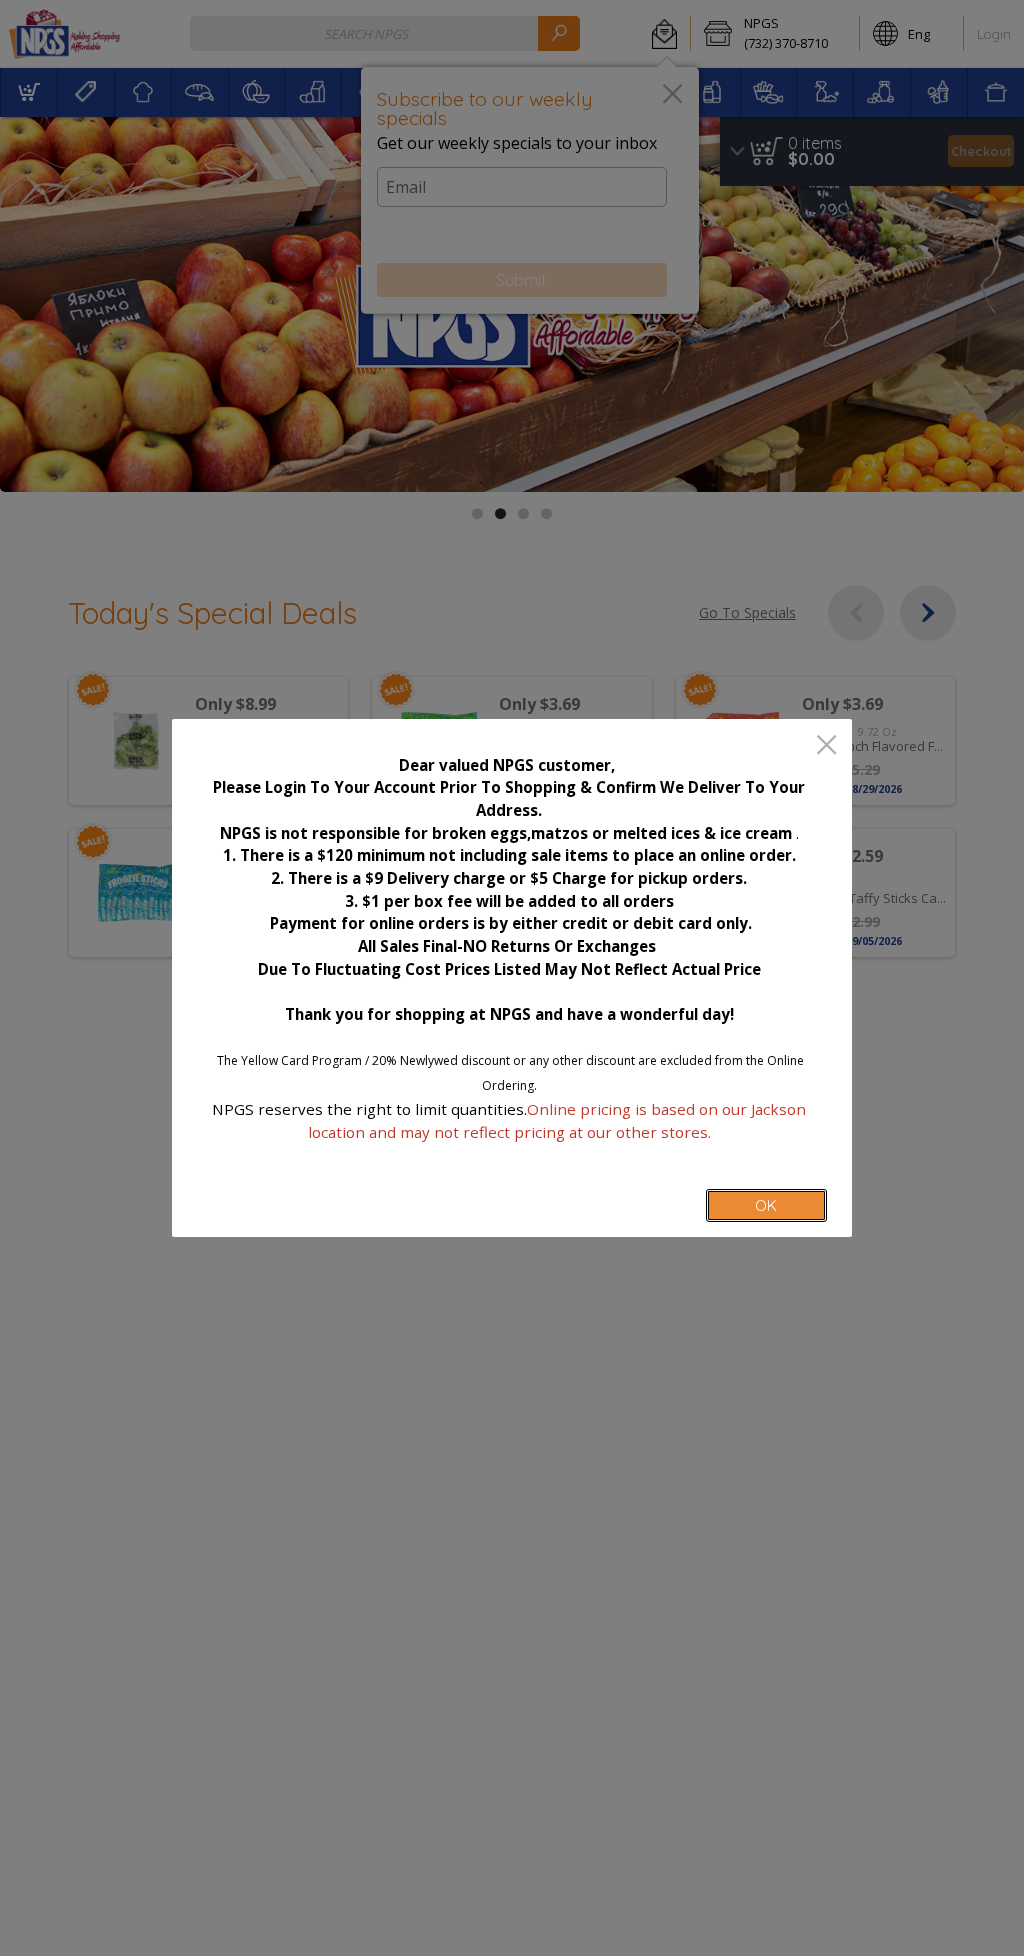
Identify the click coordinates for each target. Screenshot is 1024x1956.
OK (766, 1205)
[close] (826, 746)
